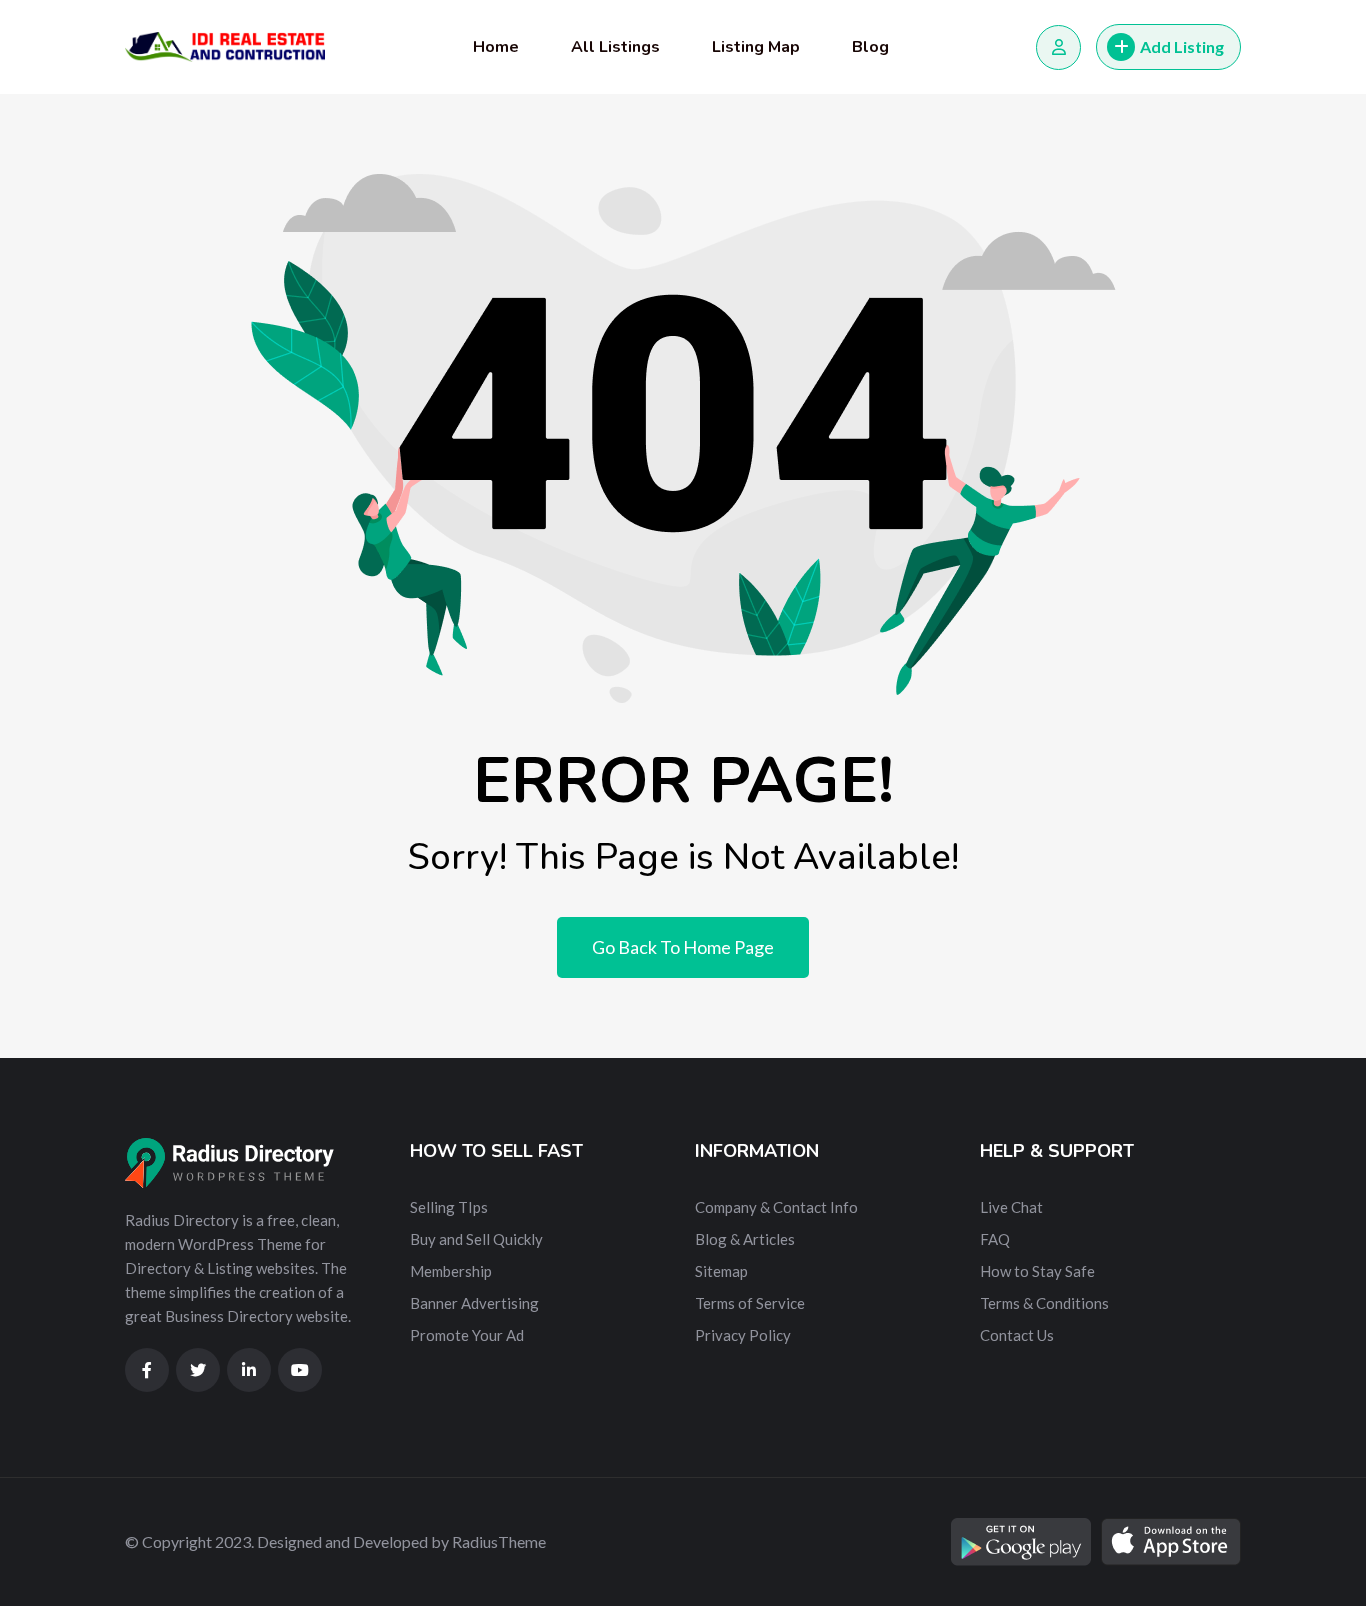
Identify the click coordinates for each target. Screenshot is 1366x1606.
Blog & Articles (745, 1239)
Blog (870, 47)
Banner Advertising (474, 1303)
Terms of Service (750, 1303)
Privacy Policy (743, 1335)
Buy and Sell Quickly (476, 1239)
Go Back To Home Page (683, 947)
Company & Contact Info (776, 1207)
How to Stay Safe (1037, 1271)
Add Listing (1182, 46)
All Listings (615, 47)
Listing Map (756, 47)
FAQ (995, 1239)
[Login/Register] (1058, 47)
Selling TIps (449, 1207)
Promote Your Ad (467, 1335)
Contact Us (1017, 1335)
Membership (451, 1271)
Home (496, 47)
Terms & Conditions (1044, 1303)
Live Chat (1011, 1207)
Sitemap (721, 1271)
